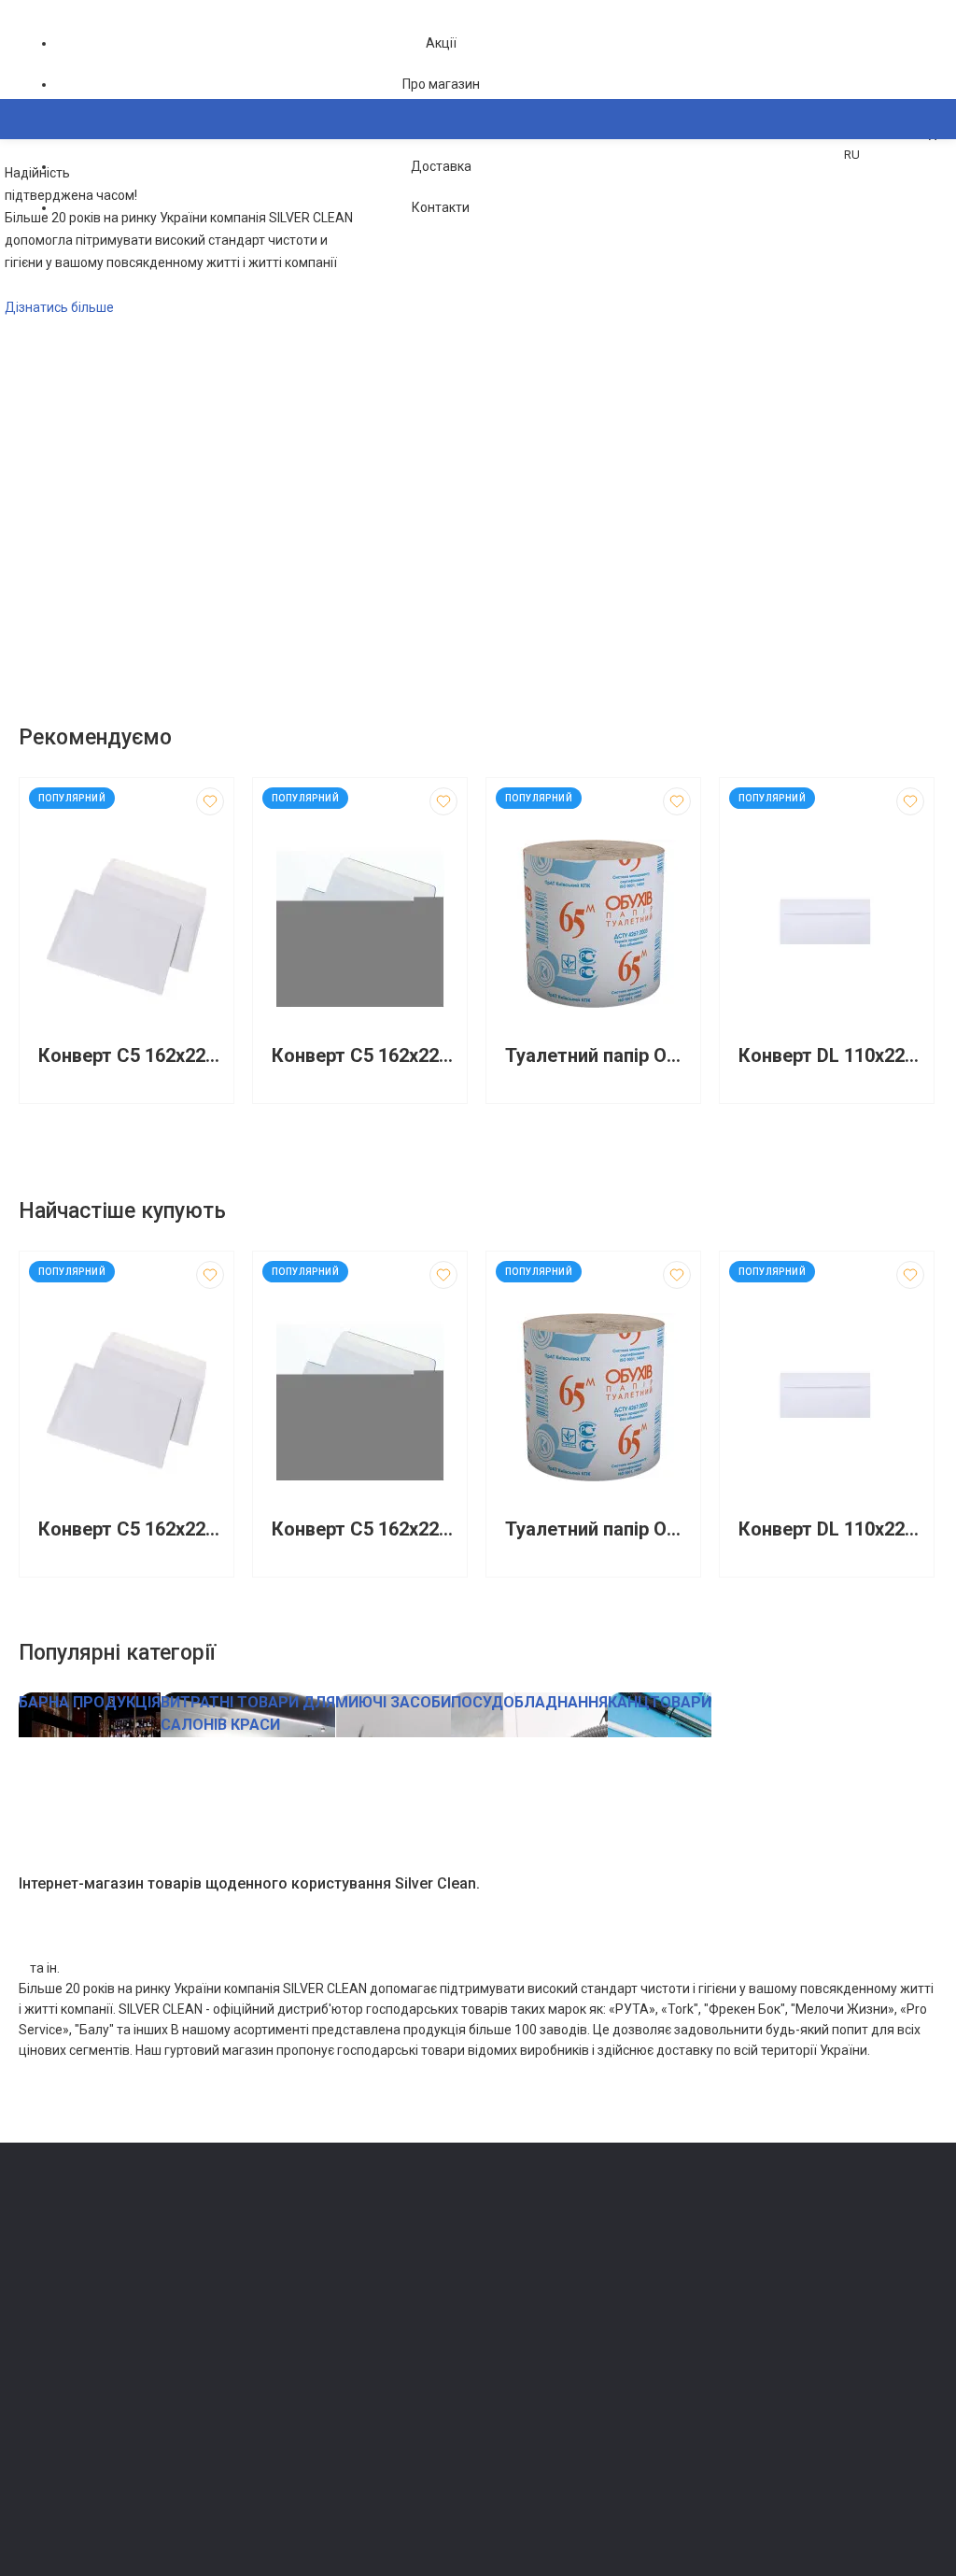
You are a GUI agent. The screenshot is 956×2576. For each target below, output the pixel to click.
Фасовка (278, 2333)
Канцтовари (288, 2490)
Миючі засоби (293, 2280)
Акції (441, 43)
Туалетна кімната (302, 2254)
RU (852, 155)
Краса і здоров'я (301, 2411)
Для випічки (288, 2385)
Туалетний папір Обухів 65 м (598, 1056)
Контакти (441, 207)
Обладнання (288, 2463)
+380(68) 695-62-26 (93, 2259)
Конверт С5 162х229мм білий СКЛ (365, 1056)
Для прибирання (300, 2307)
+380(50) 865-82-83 (93, 2233)
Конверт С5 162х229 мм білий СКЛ (131, 1056)
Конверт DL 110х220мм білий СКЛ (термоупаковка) (831, 1056)
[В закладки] (210, 801)
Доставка (441, 166)
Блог (501, 2307)
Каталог (61, 210)
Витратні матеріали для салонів (344, 2437)
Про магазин (441, 84)
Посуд (271, 2359)
